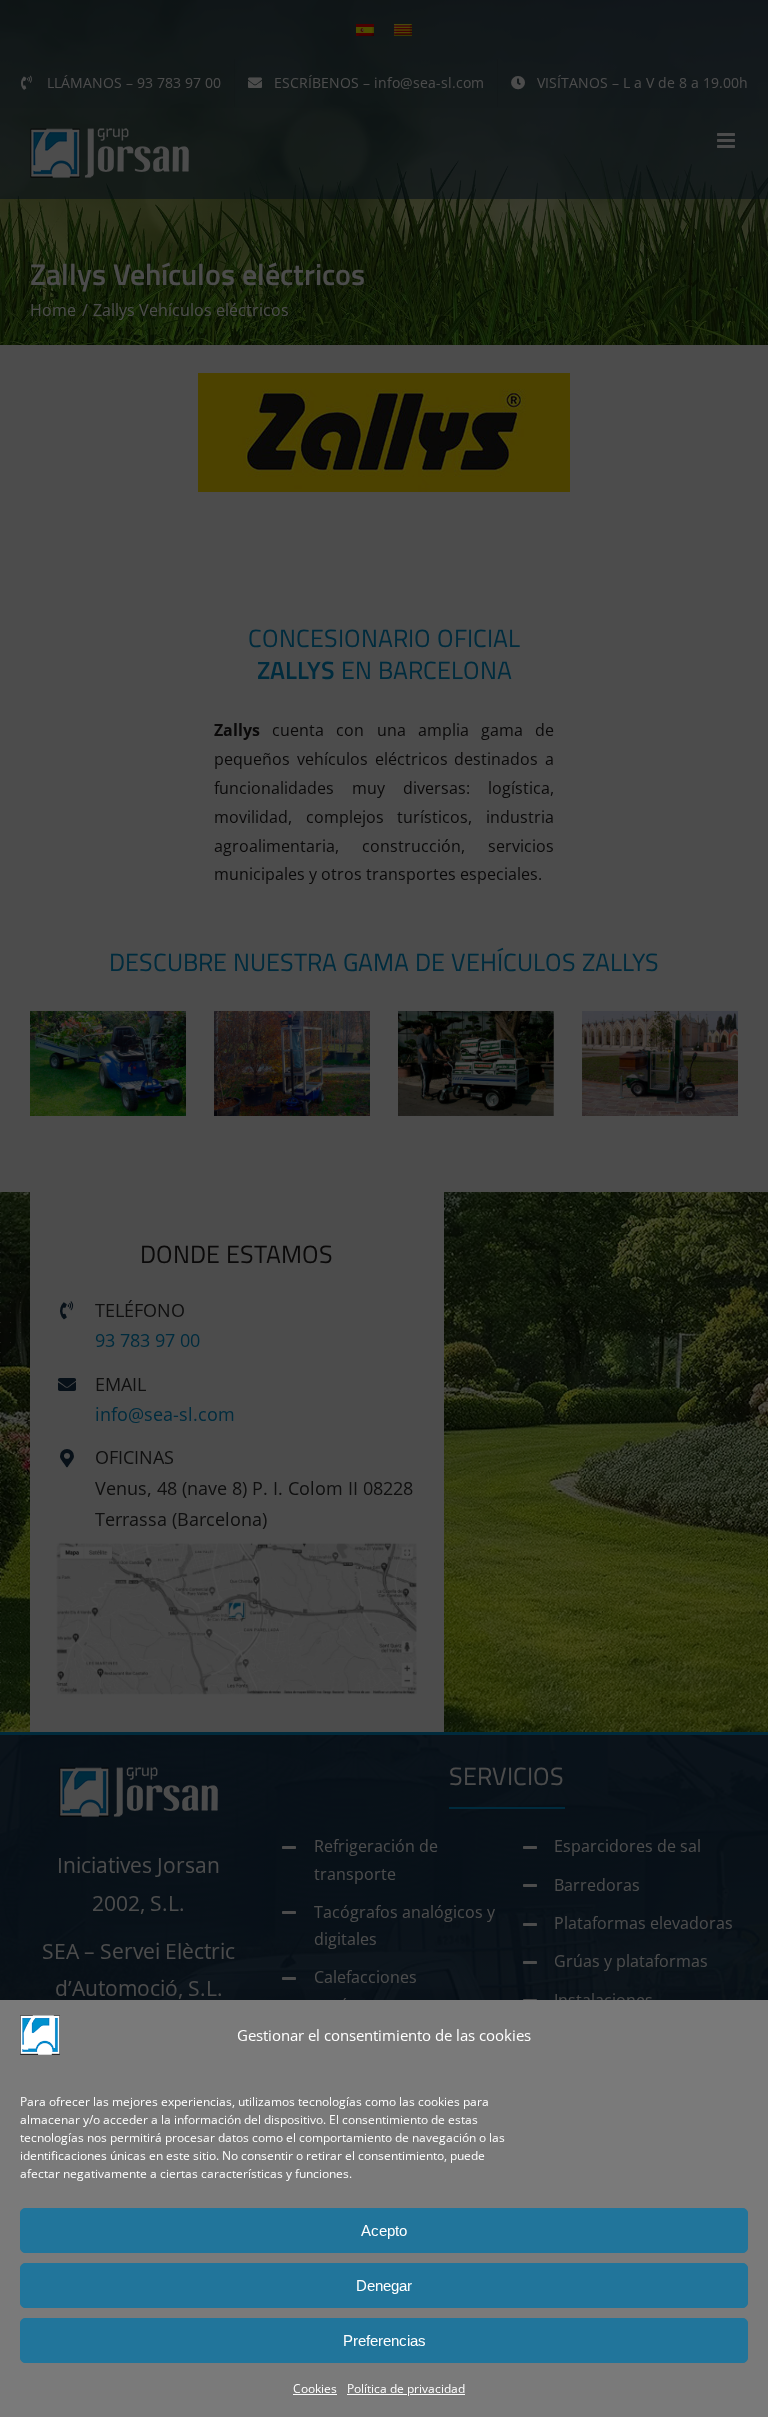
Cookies (315, 2388)
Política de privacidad (406, 2388)
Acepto (384, 2230)
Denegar (384, 2285)
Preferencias (384, 2340)
